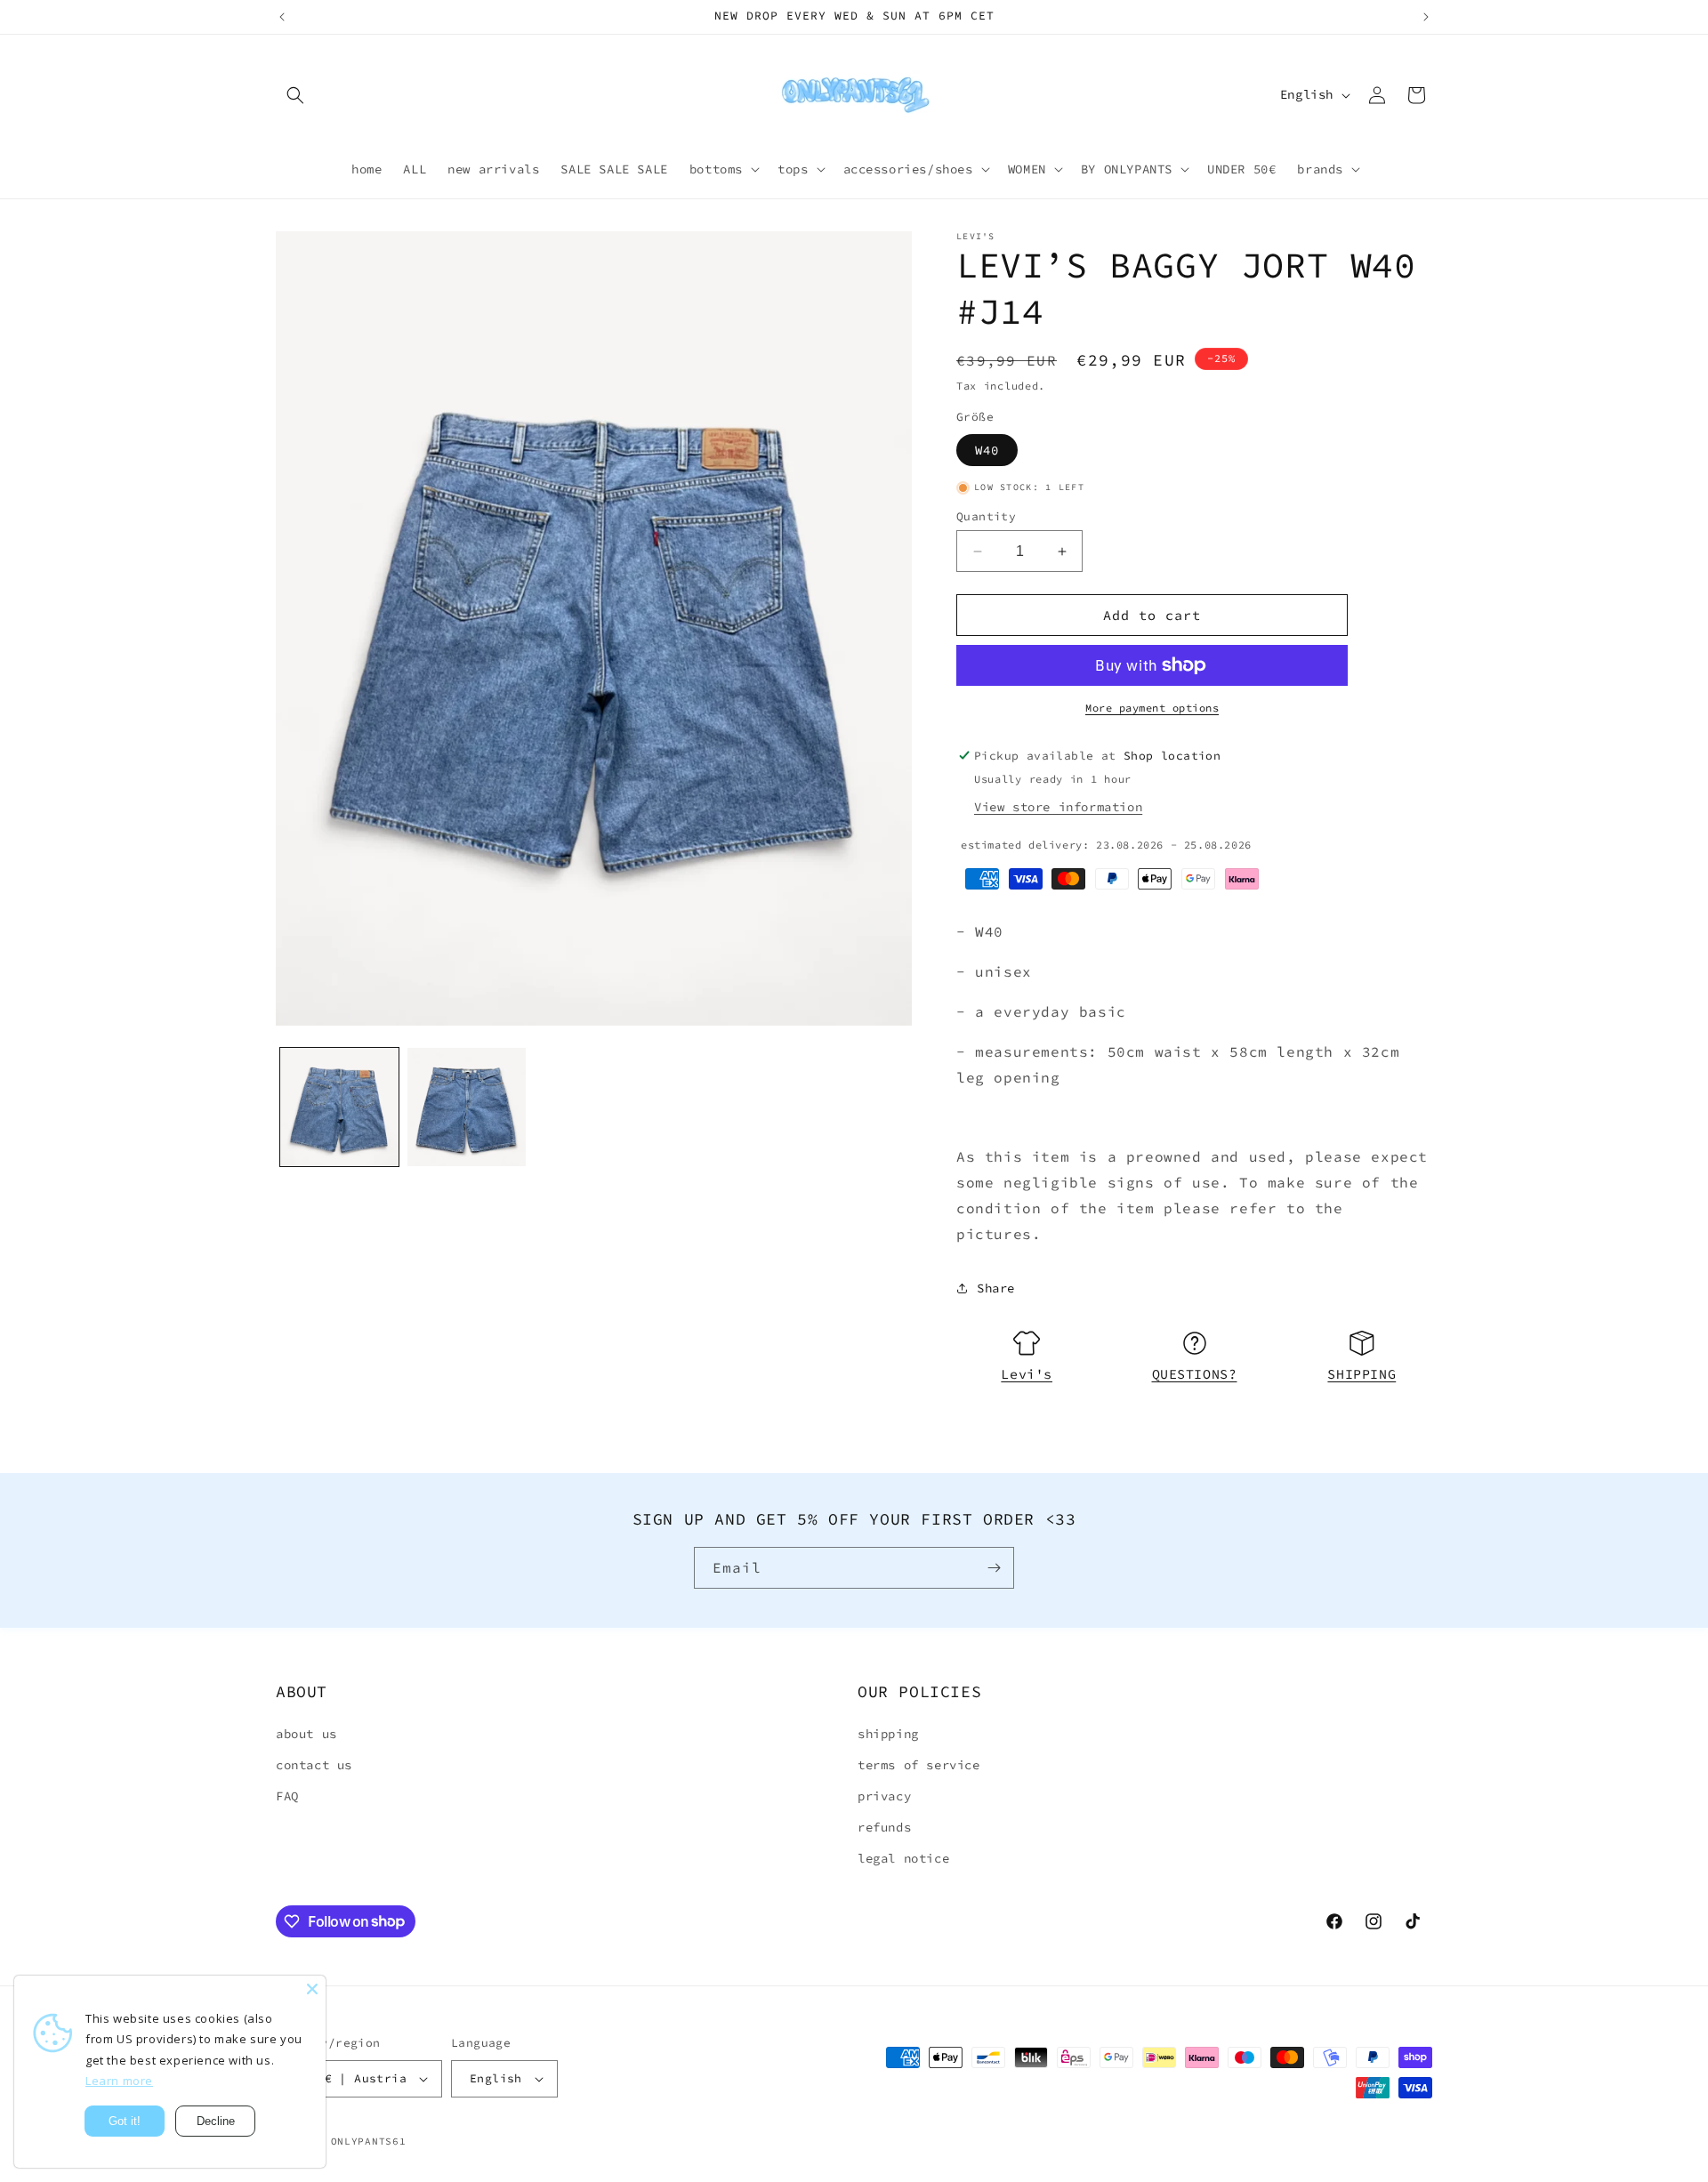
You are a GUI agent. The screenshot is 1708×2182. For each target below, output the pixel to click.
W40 (987, 450)
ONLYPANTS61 (369, 2141)
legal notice (903, 1858)
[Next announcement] (1426, 17)
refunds (884, 1827)
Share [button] (996, 1288)
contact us (314, 1765)
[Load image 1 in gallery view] (339, 1107)
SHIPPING (1362, 1374)
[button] (295, 95)
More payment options (1152, 708)
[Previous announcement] (282, 17)
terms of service (919, 1765)
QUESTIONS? (1195, 1374)
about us (306, 1734)
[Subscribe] (994, 1568)
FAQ (287, 1796)
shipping (888, 1734)
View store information (1058, 807)
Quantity (986, 516)
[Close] (312, 1989)
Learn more (119, 2081)
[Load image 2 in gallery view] (467, 1107)
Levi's (1027, 1374)
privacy (884, 1796)
